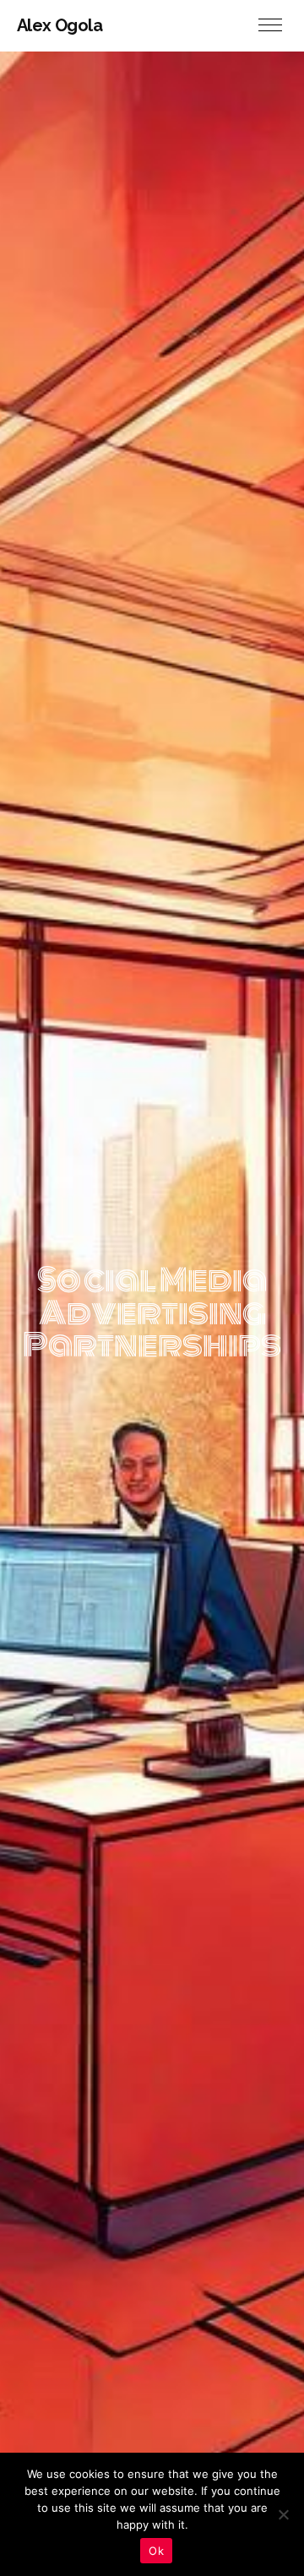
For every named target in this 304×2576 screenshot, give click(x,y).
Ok (156, 2551)
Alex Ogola (60, 25)
